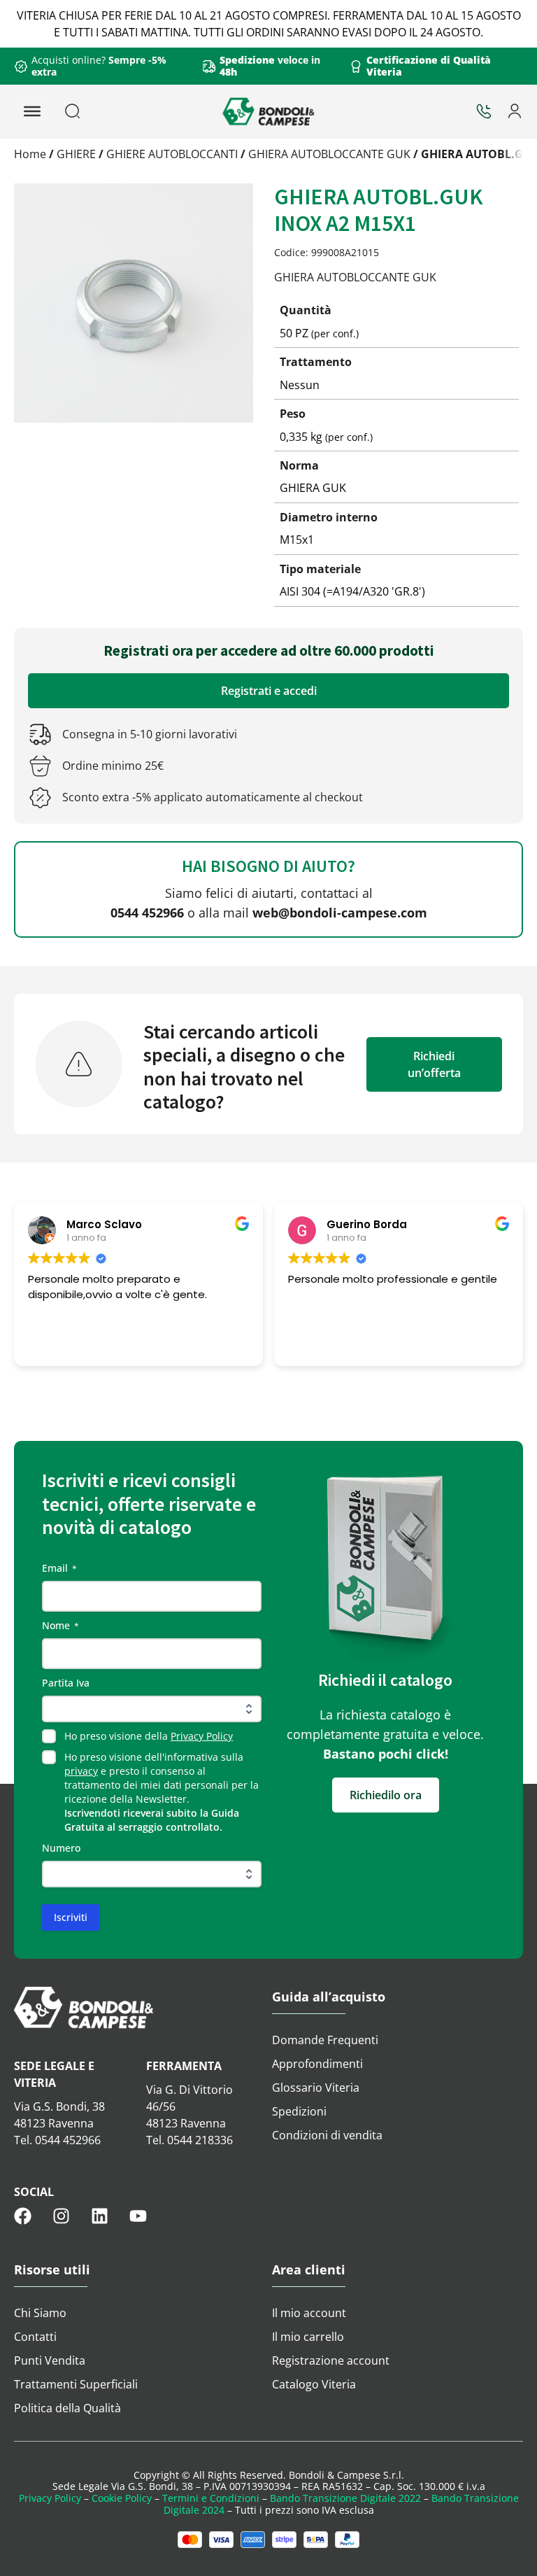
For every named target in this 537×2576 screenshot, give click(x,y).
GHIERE (76, 154)
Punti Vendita (50, 2360)
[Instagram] (61, 2216)
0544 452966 (147, 913)
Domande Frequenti (325, 2040)
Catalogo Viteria (314, 2384)
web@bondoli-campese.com (340, 913)
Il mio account (309, 2313)
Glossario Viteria (316, 2088)
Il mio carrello (308, 2337)
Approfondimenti (317, 2064)
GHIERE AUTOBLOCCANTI (172, 154)
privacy (81, 1771)
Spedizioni (299, 2111)
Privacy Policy (202, 1736)
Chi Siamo (40, 2313)
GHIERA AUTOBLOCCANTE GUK (329, 154)
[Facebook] (23, 2216)
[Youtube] (138, 2216)
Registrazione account (331, 2360)
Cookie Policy (122, 2498)
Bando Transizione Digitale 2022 (345, 2498)
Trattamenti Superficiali (76, 2384)
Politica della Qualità (67, 2408)
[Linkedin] (100, 2216)
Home (30, 154)
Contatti (35, 2337)
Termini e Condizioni (211, 2498)
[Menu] (32, 111)
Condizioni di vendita (327, 2135)
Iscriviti (71, 1917)
